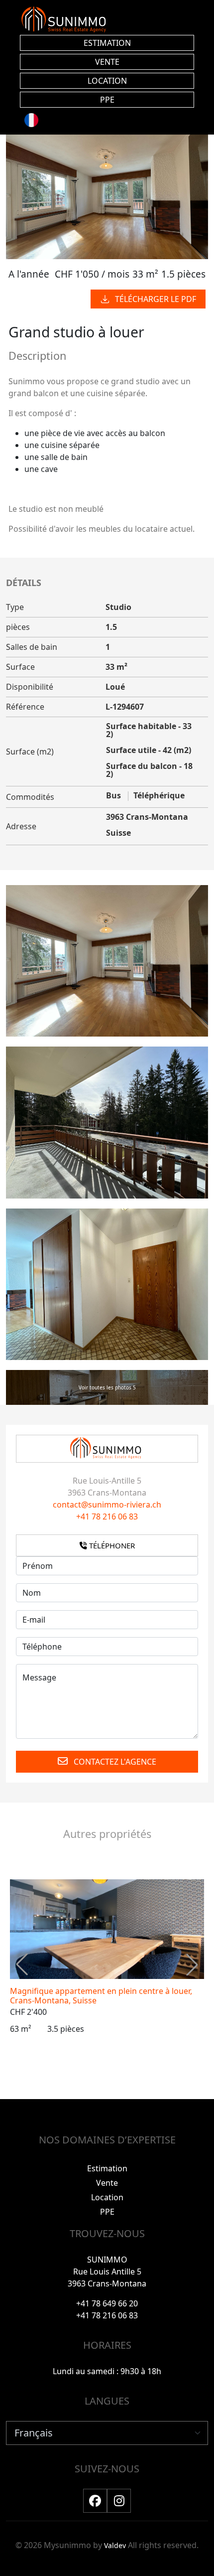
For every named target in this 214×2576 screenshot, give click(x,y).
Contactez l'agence (114, 1762)
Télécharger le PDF (156, 299)
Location (107, 2197)
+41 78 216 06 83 (107, 1516)
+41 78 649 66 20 (107, 2303)
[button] (192, 1965)
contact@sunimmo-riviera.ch (107, 1505)
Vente (107, 2183)
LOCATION (107, 81)
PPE (107, 100)
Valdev (115, 2545)
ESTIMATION (107, 43)
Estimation (107, 2168)
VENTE (107, 62)
